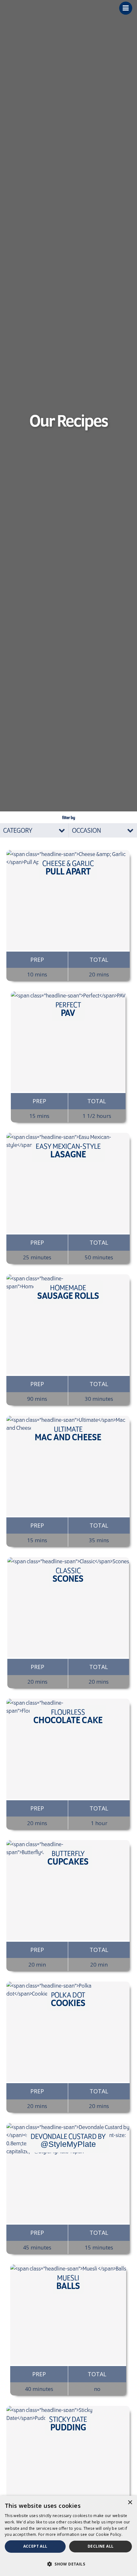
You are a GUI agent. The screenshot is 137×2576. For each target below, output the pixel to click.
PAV (68, 1009)
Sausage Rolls (68, 1292)
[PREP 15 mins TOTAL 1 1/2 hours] (68, 1042)
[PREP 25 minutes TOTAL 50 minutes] (68, 1183)
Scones (68, 1575)
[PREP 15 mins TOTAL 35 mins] (68, 1466)
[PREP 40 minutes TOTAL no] (68, 2315)
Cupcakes (68, 1858)
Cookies (68, 1999)
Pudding (68, 2424)
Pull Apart (68, 868)
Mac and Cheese (68, 1434)
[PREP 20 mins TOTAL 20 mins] (68, 1607)
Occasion (87, 830)
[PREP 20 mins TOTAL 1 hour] (68, 1749)
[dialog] (68, 2536)
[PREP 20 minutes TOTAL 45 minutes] (68, 2456)
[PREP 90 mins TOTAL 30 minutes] (68, 1324)
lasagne (68, 1151)
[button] (68, 2564)
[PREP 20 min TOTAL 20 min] (68, 1890)
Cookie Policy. (109, 2534)
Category (18, 830)
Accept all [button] (35, 2546)
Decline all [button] (101, 2546)
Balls (68, 2282)
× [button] (130, 2503)
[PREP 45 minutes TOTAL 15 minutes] (68, 2173)
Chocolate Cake (68, 1716)
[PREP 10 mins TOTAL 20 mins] (68, 900)
